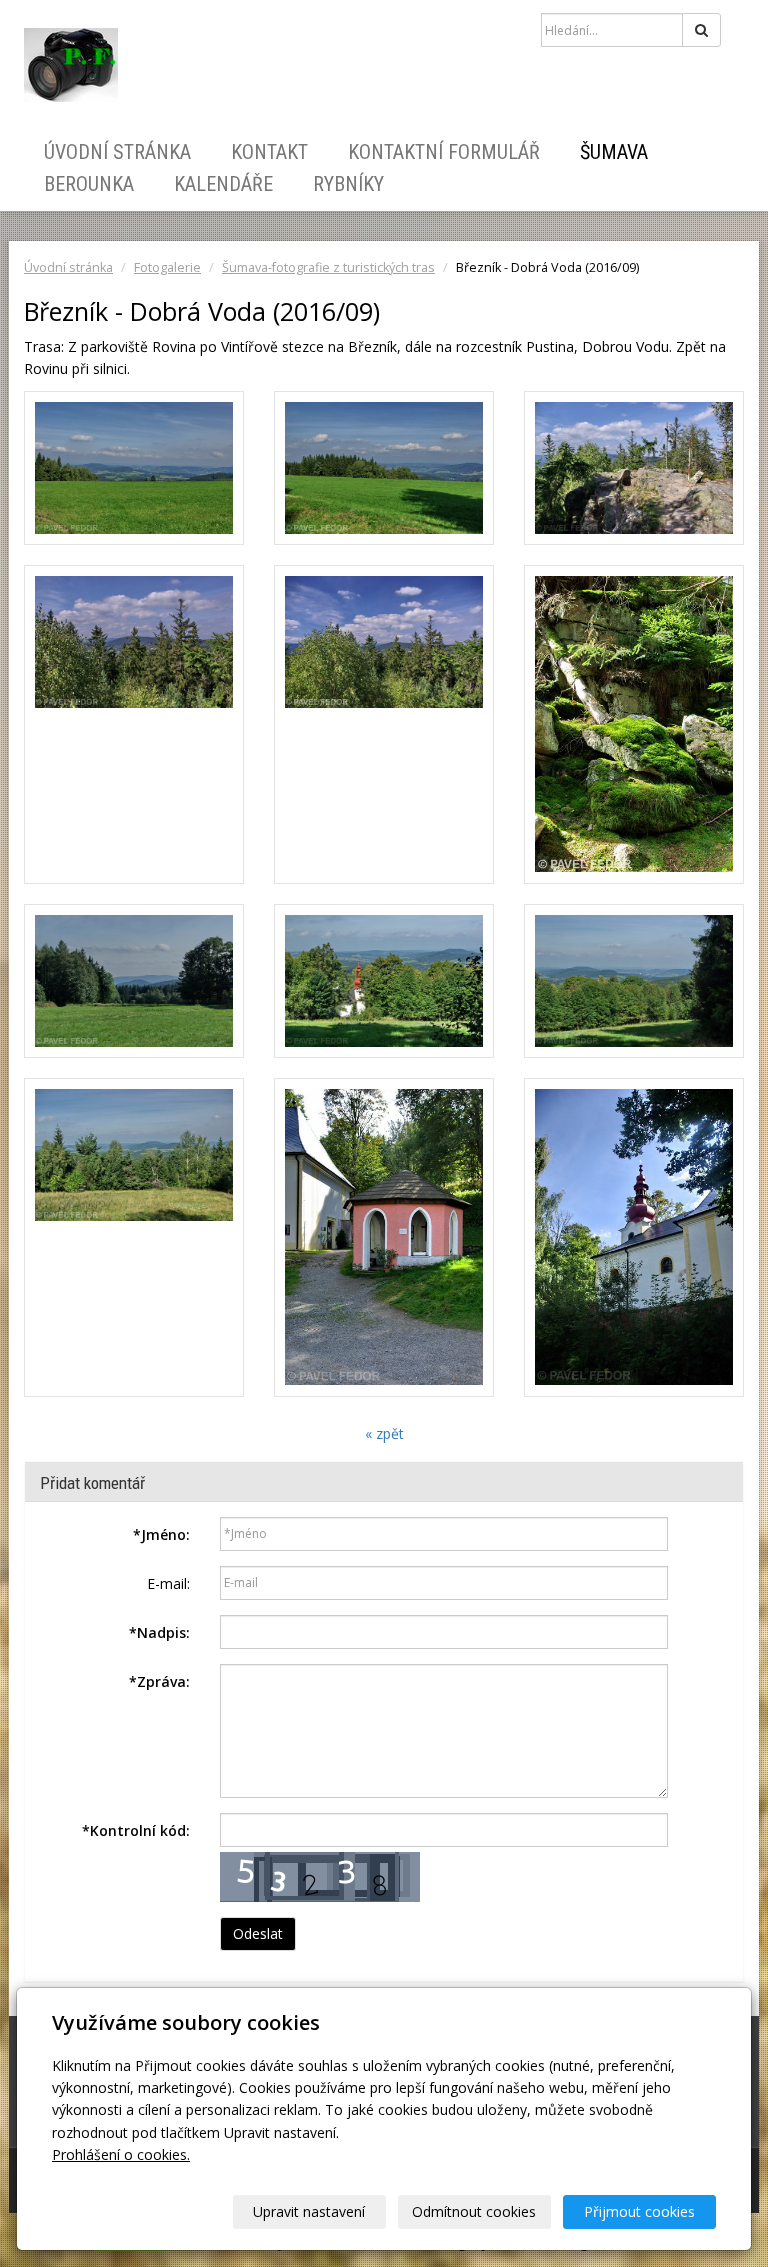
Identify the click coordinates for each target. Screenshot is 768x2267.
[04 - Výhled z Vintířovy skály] (134, 724)
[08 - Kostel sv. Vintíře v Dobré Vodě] (384, 981)
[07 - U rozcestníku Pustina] (134, 981)
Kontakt (269, 152)
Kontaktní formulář (444, 152)
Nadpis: (159, 1632)
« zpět (384, 1433)
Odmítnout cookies (474, 2211)
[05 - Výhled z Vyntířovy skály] (384, 724)
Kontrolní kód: (136, 1830)
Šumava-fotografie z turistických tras (328, 267)
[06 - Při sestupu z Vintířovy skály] (634, 724)
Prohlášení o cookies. (121, 2154)
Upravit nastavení (309, 2211)
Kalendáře (223, 184)
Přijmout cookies (639, 2211)
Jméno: (161, 1534)
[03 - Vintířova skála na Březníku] (634, 468)
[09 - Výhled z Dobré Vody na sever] (634, 981)
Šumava (614, 152)
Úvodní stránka (117, 152)
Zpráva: (159, 1681)
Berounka (89, 184)
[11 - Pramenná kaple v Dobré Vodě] (384, 1237)
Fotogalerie (167, 267)
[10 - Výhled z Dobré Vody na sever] (134, 1237)
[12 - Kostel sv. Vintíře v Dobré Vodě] (634, 1237)
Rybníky (348, 184)
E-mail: (168, 1583)
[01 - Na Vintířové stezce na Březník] (134, 468)
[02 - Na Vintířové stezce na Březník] (384, 468)
